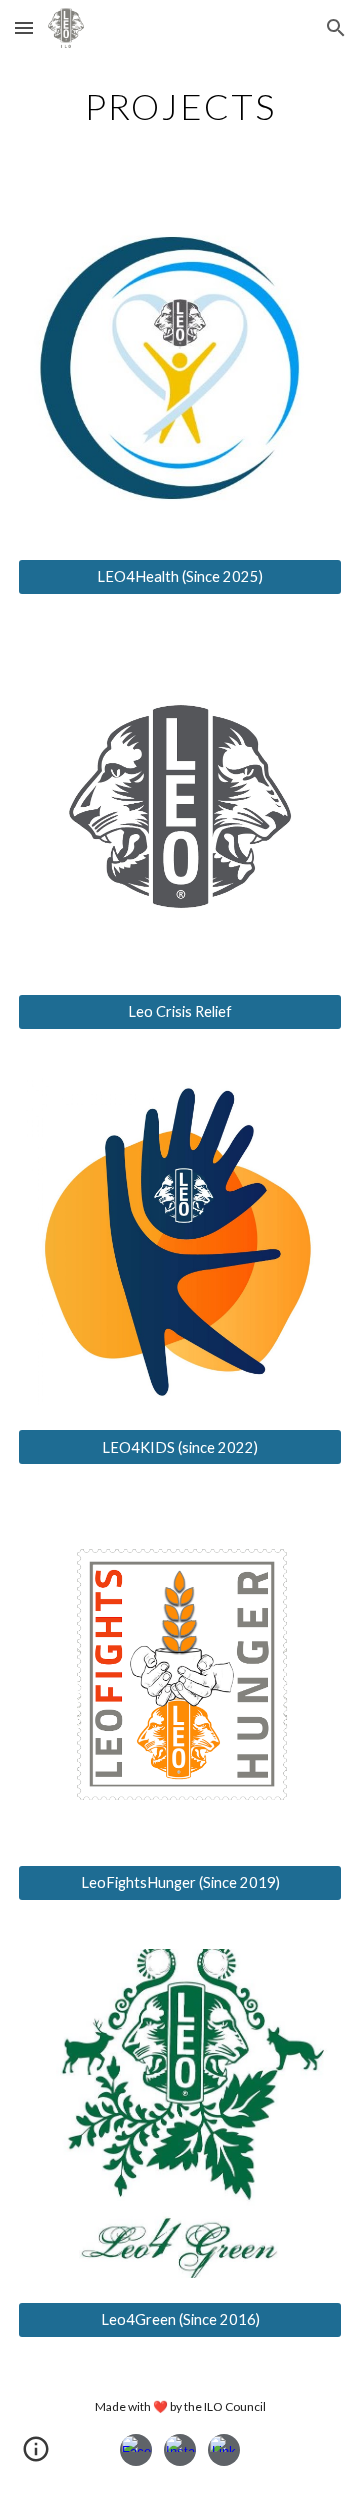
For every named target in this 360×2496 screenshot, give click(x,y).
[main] (180, 105)
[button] (24, 27)
